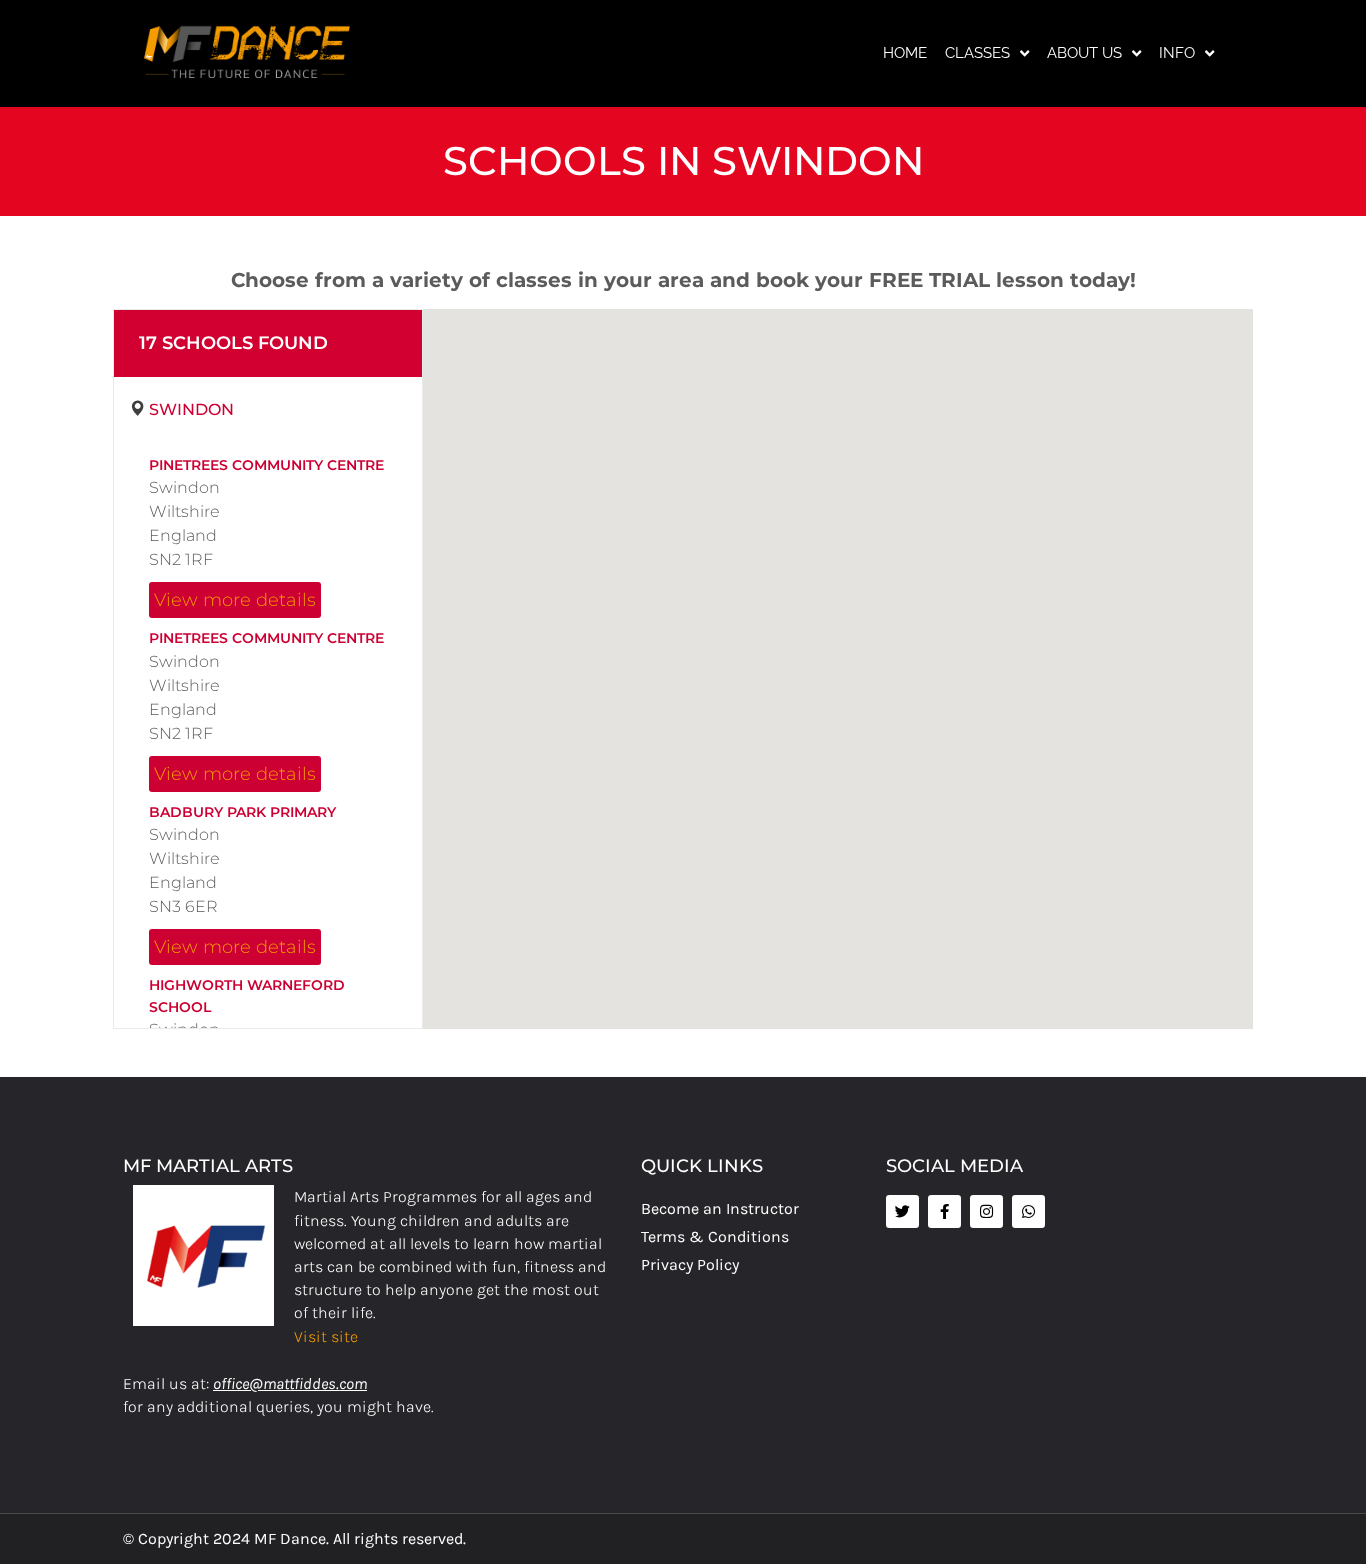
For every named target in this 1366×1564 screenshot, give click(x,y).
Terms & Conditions (715, 1236)
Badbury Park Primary (242, 812)
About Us (1084, 53)
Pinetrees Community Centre (266, 465)
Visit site (326, 1336)
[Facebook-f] (944, 1211)
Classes (977, 53)
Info (1177, 53)
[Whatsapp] (1028, 1211)
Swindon (191, 409)
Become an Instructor (720, 1208)
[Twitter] (902, 1211)
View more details (235, 599)
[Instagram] (986, 1211)
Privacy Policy (690, 1264)
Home (905, 53)
